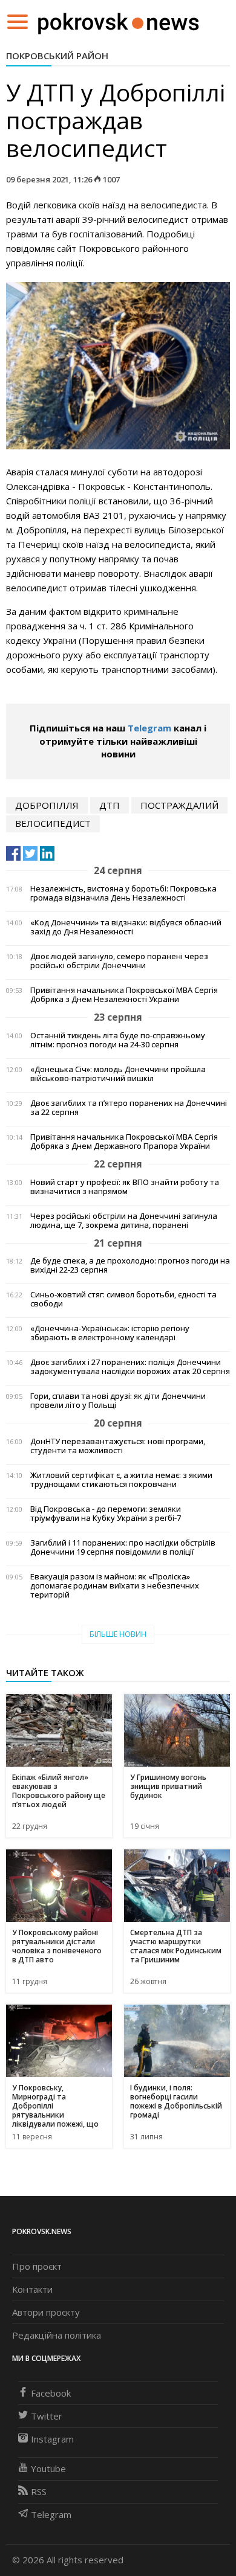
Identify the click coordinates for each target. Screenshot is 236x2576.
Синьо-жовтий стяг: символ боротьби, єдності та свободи (123, 1299)
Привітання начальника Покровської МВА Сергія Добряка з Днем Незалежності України (124, 995)
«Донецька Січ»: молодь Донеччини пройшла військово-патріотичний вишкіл (118, 1074)
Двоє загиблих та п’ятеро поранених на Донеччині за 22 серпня (129, 1108)
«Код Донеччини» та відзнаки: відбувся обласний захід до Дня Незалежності (126, 927)
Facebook (51, 2393)
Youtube (48, 2468)
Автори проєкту (46, 2312)
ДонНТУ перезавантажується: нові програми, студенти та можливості (118, 1446)
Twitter (47, 2416)
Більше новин (118, 1634)
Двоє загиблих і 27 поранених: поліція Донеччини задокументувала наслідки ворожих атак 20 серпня (130, 1367)
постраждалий (179, 805)
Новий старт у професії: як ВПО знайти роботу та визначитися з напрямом (125, 1187)
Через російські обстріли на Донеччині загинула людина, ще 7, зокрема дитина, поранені (124, 1221)
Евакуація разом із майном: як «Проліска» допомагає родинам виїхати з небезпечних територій (115, 1586)
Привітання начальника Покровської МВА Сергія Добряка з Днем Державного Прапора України (124, 1142)
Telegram (149, 728)
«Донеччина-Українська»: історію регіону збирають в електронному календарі (110, 1333)
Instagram (52, 2439)
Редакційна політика (57, 2335)
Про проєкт (37, 2266)
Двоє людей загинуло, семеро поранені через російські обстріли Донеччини (119, 961)
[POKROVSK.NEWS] (118, 21)
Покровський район (57, 56)
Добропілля (47, 805)
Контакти (32, 2289)
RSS (39, 2491)
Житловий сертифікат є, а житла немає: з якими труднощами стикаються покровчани (121, 1480)
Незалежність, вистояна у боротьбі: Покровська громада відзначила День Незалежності (123, 893)
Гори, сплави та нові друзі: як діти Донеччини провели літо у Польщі (118, 1401)
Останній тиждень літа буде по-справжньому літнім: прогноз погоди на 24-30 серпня (118, 1040)
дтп (110, 805)
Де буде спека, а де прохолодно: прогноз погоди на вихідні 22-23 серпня (130, 1265)
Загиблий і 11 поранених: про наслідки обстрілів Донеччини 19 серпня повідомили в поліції (123, 1547)
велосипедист (53, 823)
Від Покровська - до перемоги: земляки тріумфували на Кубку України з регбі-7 (106, 1514)
